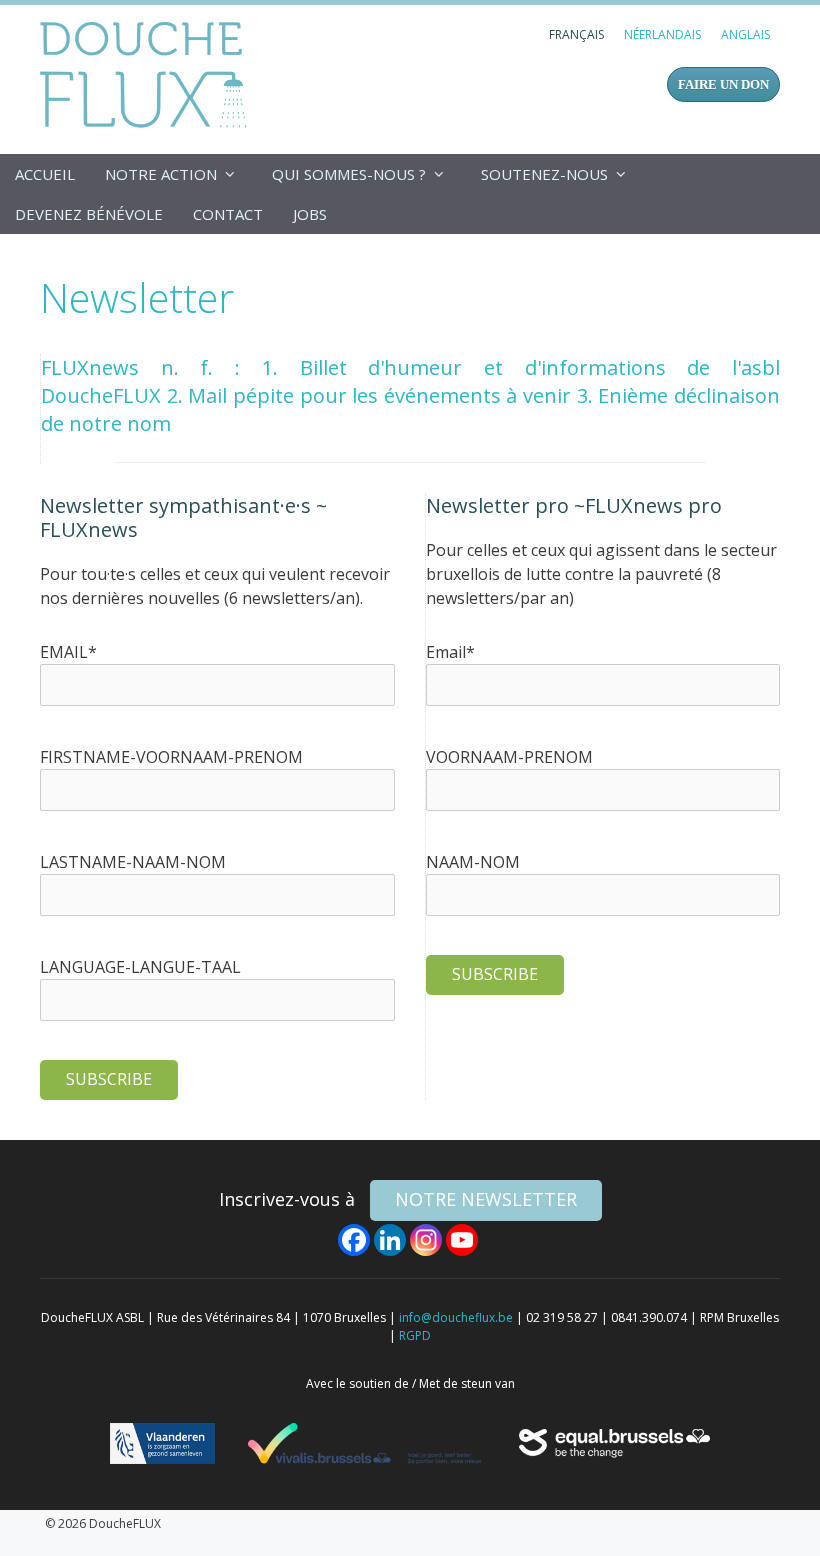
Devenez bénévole (89, 214)
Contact (228, 214)
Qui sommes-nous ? (349, 174)
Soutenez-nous (544, 174)
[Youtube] (462, 1240)
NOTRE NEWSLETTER (486, 1199)
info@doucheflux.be (456, 1317)
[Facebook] (354, 1240)
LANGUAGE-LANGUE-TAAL (140, 967)
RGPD (415, 1335)
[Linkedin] (390, 1240)
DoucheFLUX (147, 74)
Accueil (45, 174)
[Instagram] (426, 1240)
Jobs (310, 214)
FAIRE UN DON (723, 84)
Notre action (161, 174)
